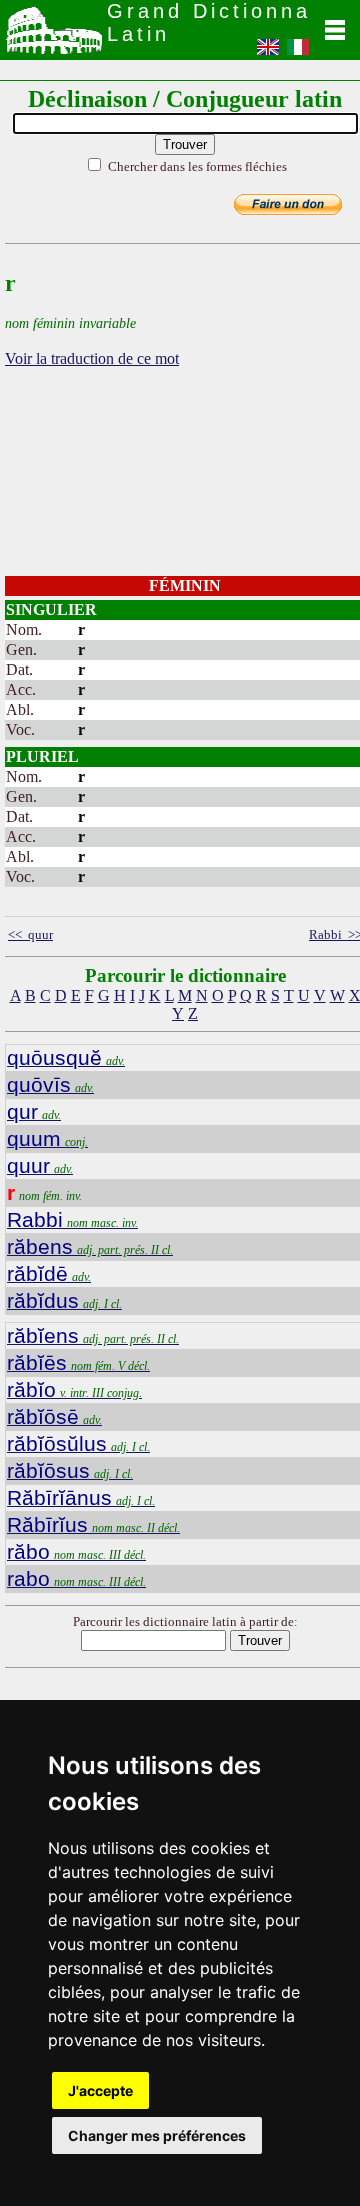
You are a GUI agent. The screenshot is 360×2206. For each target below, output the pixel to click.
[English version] (268, 53)
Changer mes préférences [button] (157, 2135)
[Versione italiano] (298, 53)
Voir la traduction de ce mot (92, 358)
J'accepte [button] (100, 2090)
